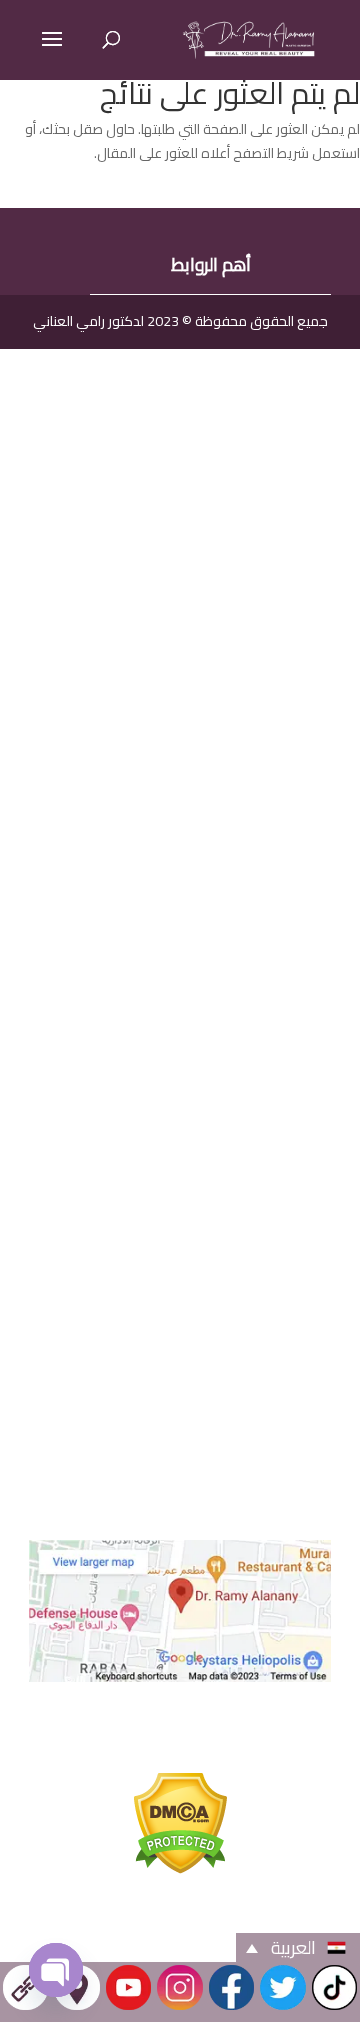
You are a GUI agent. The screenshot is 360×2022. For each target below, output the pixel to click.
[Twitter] (282, 2008)
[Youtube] (128, 2008)
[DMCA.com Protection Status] (180, 1867)
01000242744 (183, 1286)
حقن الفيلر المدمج (210, 806)
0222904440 (183, 1214)
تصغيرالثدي (210, 568)
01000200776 (183, 1367)
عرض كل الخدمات (210, 370)
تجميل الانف (210, 687)
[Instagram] (179, 2008)
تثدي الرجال (211, 726)
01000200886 (183, 1326)
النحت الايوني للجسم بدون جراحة (211, 410)
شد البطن (210, 449)
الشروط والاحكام (180, 1915)
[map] (180, 1675)
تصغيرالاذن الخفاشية (210, 647)
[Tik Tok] (334, 2008)
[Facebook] (231, 2008)
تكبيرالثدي (211, 489)
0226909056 (183, 1173)
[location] (76, 2008)
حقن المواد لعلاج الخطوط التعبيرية (210, 766)
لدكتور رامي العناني (88, 321)
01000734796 (183, 1408)
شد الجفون (210, 608)
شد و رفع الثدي (210, 528)
